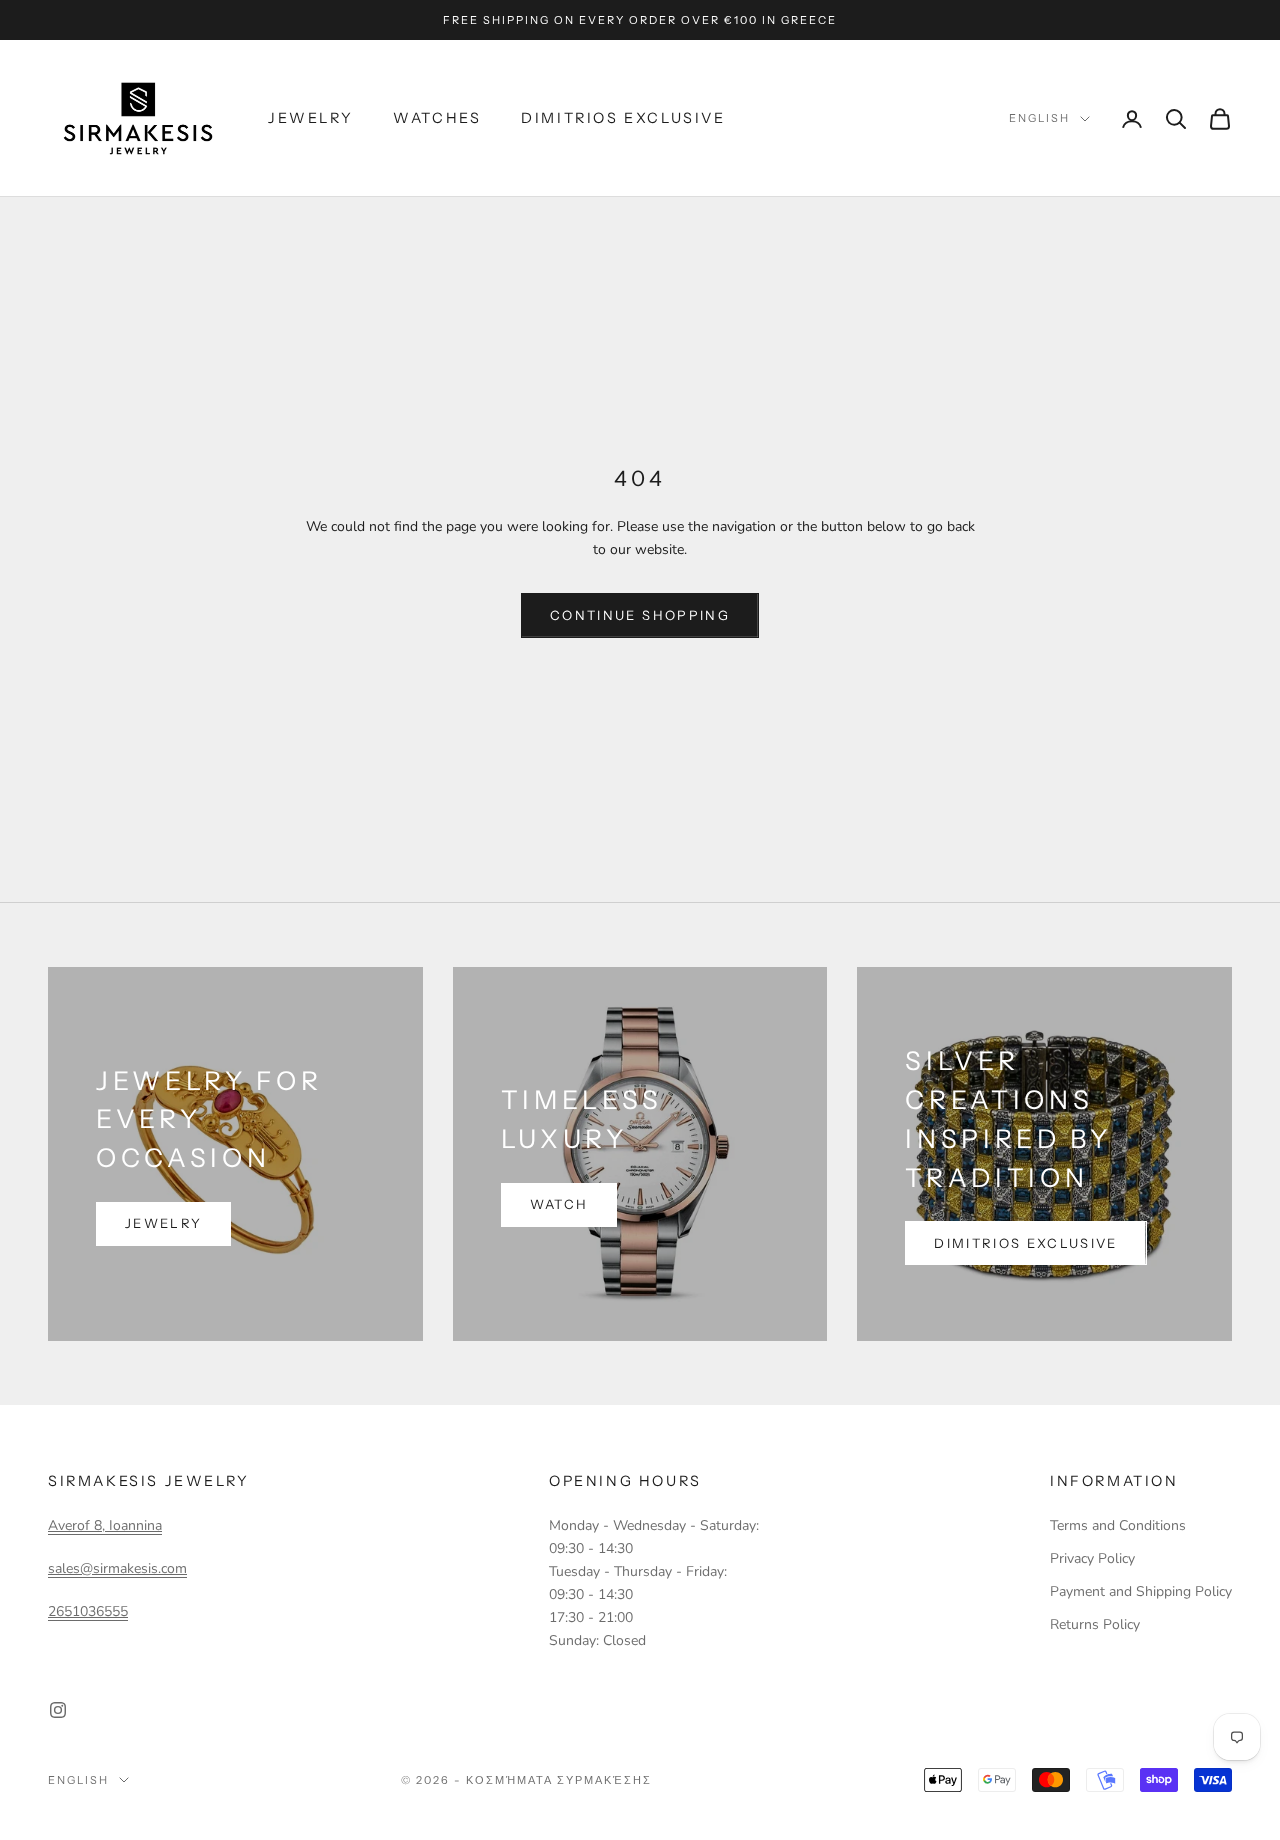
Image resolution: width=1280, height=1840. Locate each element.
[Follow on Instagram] (58, 1710)
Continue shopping (640, 615)
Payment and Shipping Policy (1141, 1591)
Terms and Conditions (1118, 1525)
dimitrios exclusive (1025, 1243)
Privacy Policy (1092, 1558)
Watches (437, 118)
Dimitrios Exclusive (623, 118)
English (1039, 119)
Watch (559, 1204)
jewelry (163, 1223)
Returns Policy (1095, 1624)
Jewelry (310, 118)
